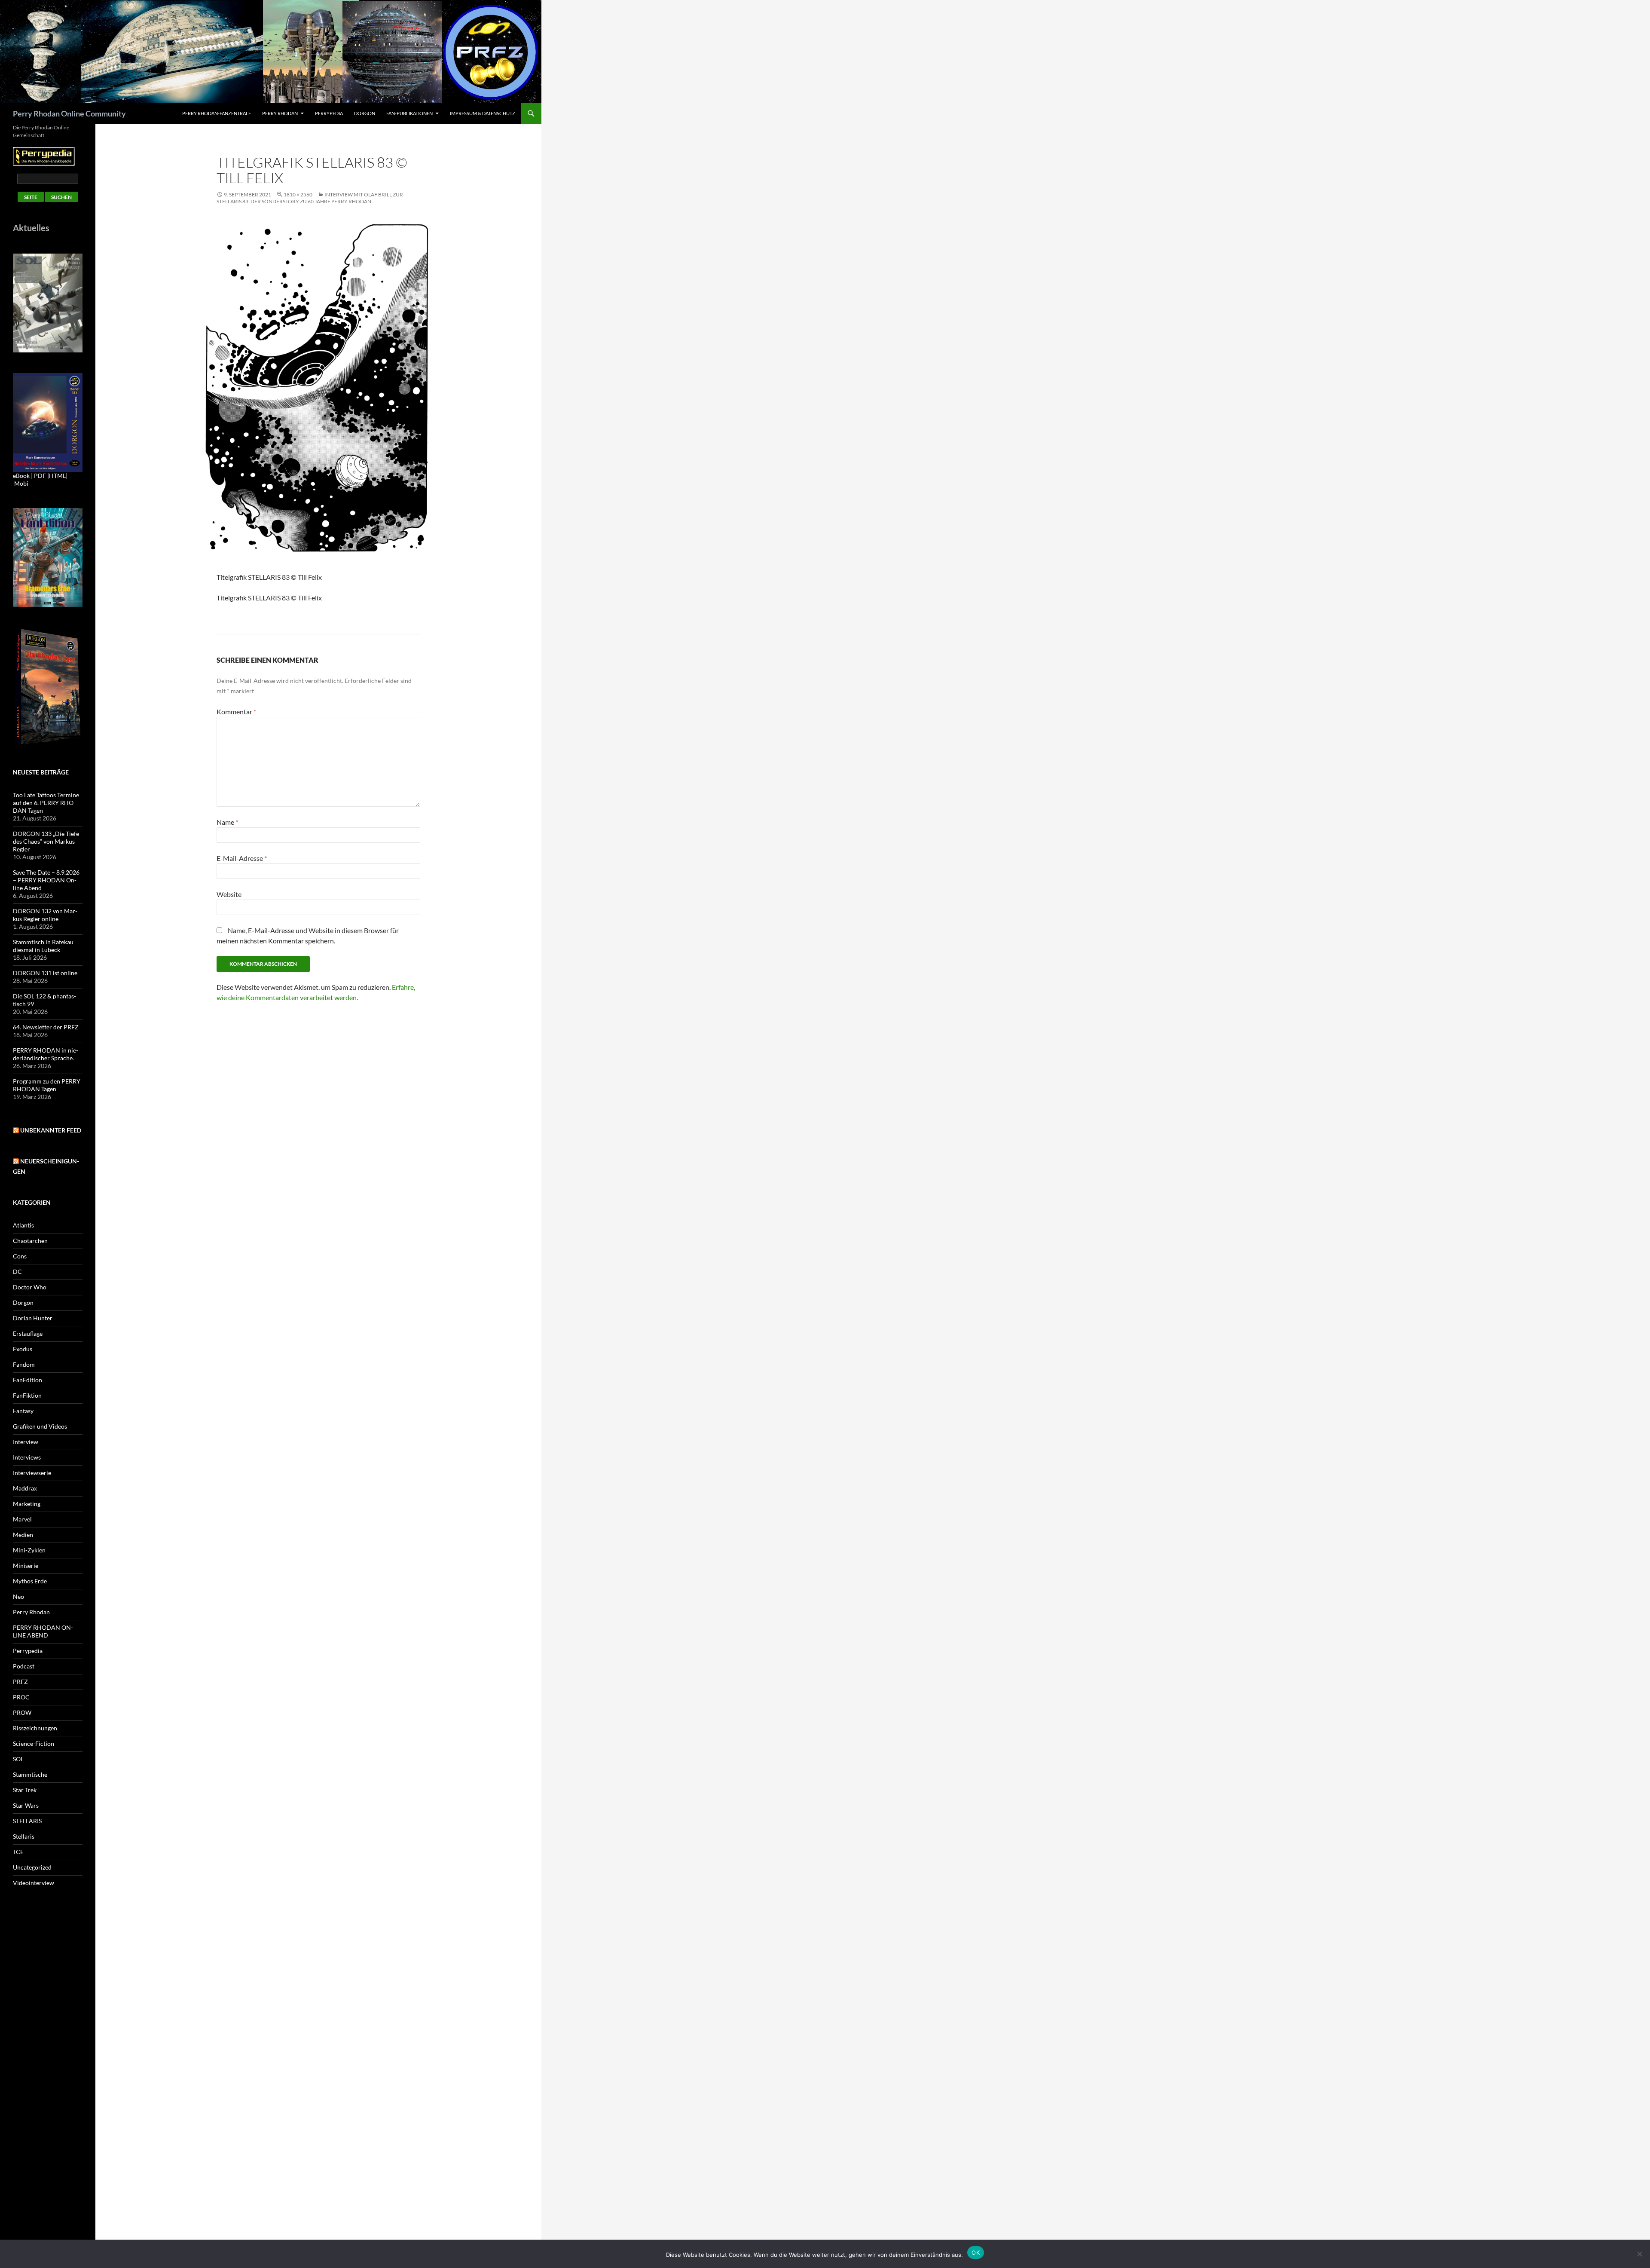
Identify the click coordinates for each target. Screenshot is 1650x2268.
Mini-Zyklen (29, 1550)
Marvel (22, 1519)
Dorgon (365, 113)
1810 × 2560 (298, 194)
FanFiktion (27, 1395)
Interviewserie (32, 1473)
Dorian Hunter (33, 1318)
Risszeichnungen (35, 1728)
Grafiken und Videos (40, 1426)
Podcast (24, 1666)
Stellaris (24, 1836)
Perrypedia (329, 113)
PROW (22, 1712)
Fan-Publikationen (409, 113)
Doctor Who (30, 1287)
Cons (20, 1256)
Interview (26, 1442)
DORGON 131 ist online (45, 973)
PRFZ (20, 1682)
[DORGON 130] (48, 422)
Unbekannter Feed (51, 1130)
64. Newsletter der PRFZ (46, 1027)
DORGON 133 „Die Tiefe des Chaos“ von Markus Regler (46, 841)
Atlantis (23, 1225)
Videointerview (34, 1883)
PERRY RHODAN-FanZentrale (217, 113)
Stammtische (30, 1774)
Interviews (27, 1457)
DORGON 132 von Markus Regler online (45, 915)
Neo (18, 1596)
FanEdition (27, 1380)
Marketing (27, 1504)
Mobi (21, 483)
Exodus (23, 1349)
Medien (23, 1535)
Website (229, 894)
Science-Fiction (34, 1743)
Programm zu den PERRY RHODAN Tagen (47, 1085)
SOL (18, 1759)
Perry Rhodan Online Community (69, 113)
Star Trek (25, 1790)
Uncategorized (32, 1867)
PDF (40, 476)
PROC (21, 1697)
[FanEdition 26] (48, 557)
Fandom (24, 1364)
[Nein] (1639, 2254)
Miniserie (26, 1566)
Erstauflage (28, 1333)
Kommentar (236, 712)
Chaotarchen (30, 1241)
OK (976, 2253)
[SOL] (48, 302)
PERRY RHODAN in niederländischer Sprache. (46, 1054)
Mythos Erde (30, 1581)
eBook (21, 476)
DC (17, 1272)
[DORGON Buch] (48, 686)
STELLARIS (27, 1821)
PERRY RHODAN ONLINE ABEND (43, 1631)
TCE (18, 1852)
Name (227, 822)
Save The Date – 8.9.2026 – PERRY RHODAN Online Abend (46, 880)
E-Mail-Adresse (242, 858)
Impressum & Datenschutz (483, 113)
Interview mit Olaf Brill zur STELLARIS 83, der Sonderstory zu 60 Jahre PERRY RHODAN (310, 198)
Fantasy (23, 1411)
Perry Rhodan (280, 113)
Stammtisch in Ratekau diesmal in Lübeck (43, 946)
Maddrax (25, 1488)
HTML (57, 476)
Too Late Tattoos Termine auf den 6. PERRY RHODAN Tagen (46, 803)
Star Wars (26, 1805)
